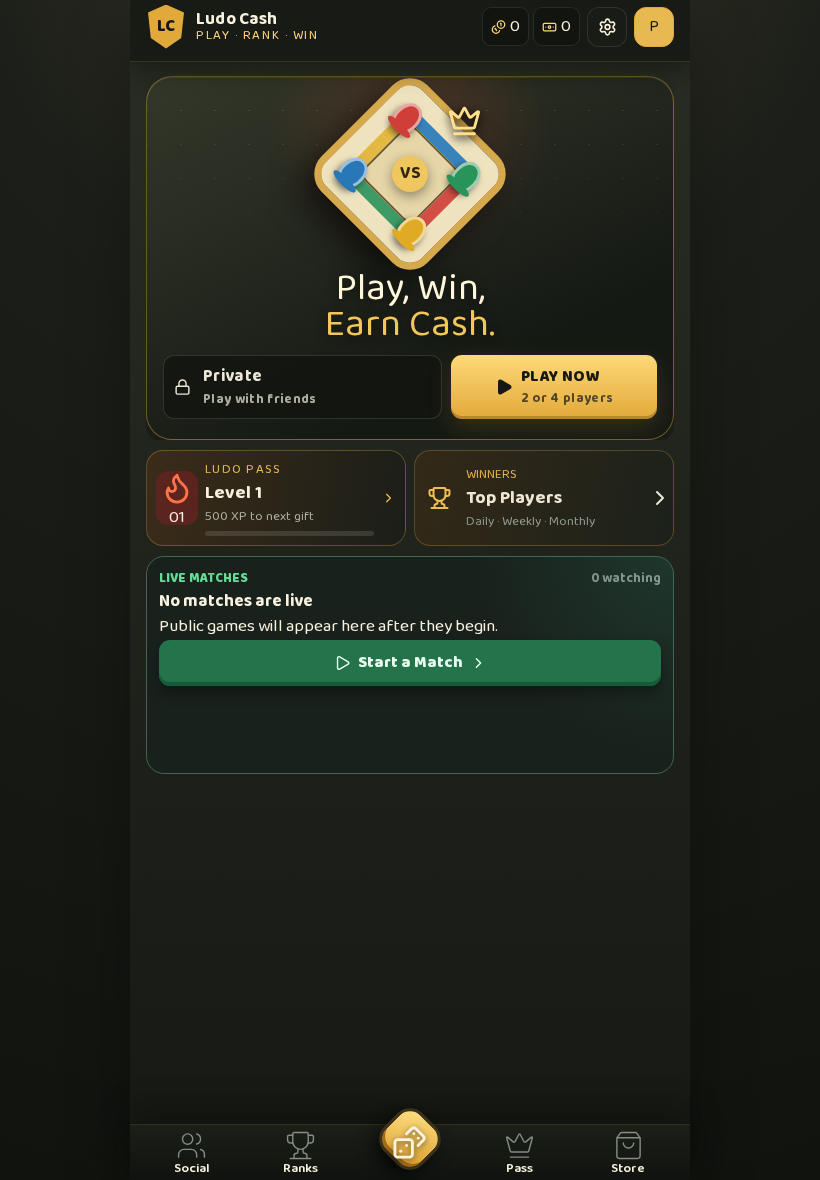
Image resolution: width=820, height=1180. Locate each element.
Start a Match (410, 662)
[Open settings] (607, 27)
